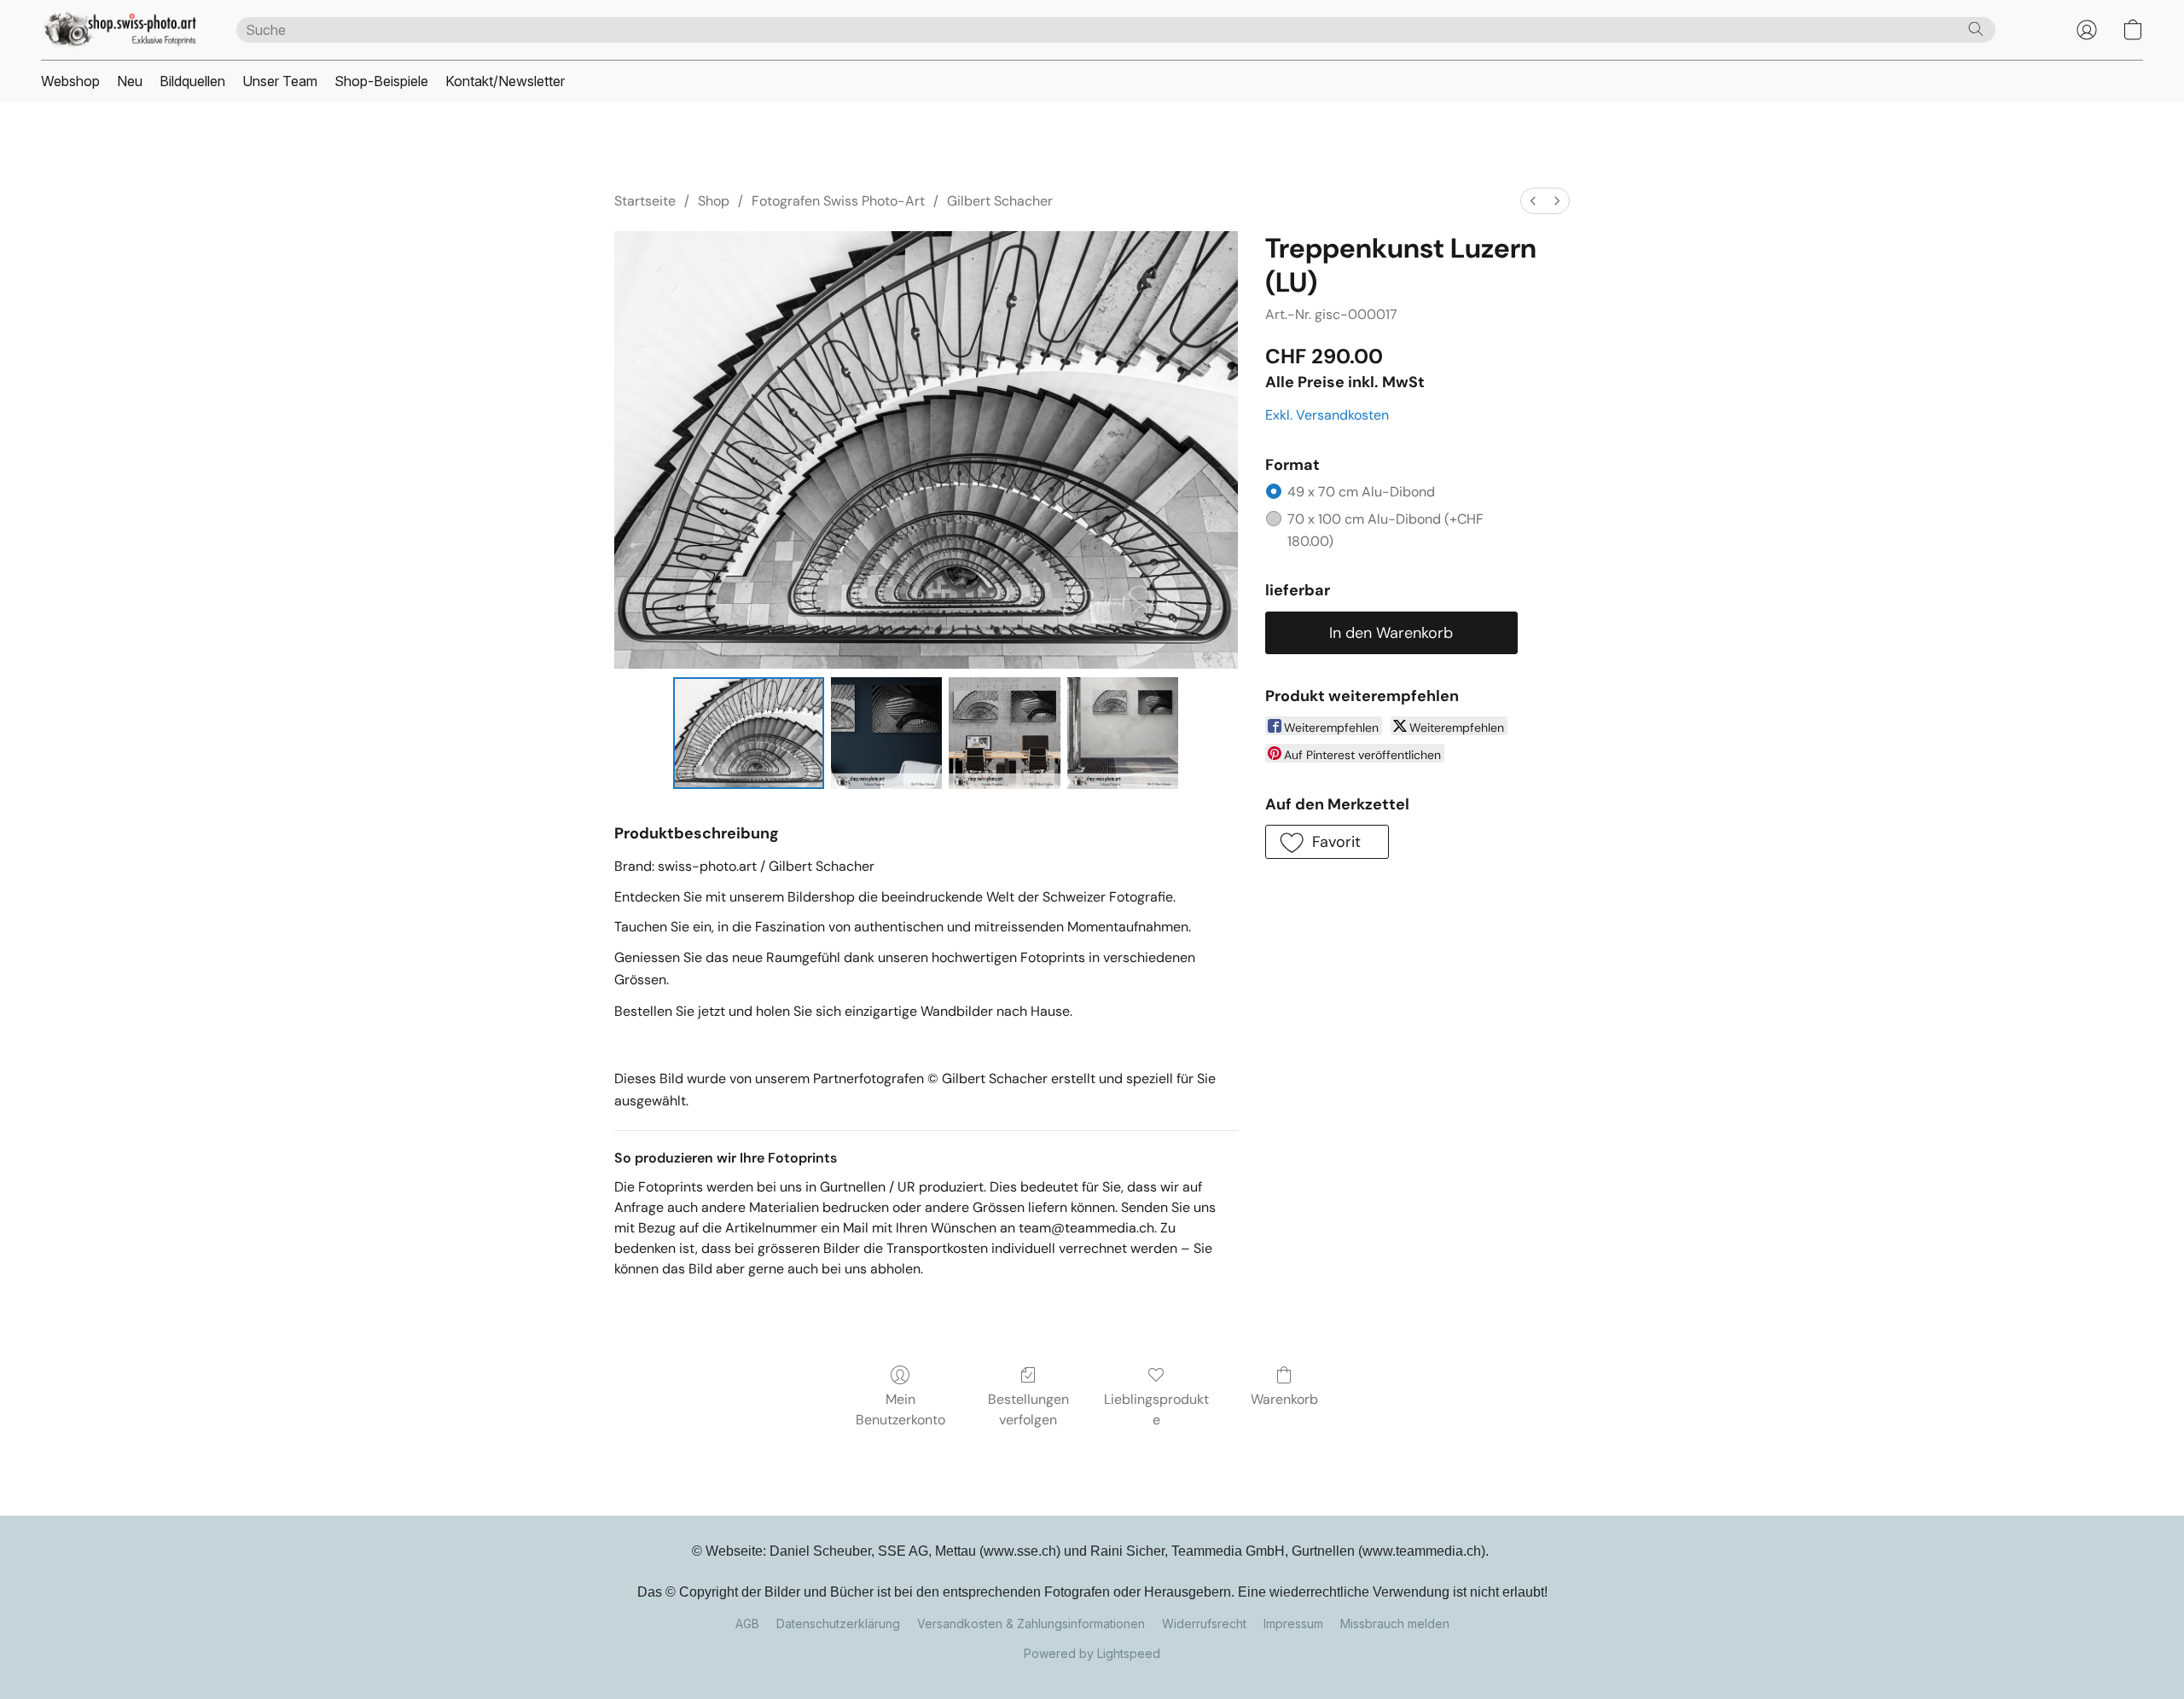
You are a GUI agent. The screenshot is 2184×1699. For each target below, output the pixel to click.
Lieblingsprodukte (1156, 1409)
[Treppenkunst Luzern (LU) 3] (1123, 733)
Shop (714, 201)
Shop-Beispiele (381, 81)
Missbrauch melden (1395, 1624)
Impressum (1293, 1624)
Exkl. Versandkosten (1327, 415)
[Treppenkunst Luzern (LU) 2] (1004, 733)
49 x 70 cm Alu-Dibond (1361, 492)
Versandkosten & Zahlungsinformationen (1031, 1624)
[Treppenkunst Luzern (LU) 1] (886, 733)
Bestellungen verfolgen (1028, 1409)
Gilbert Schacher (1000, 201)
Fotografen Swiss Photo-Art (838, 201)
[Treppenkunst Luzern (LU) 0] (749, 733)
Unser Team (280, 81)
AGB (747, 1624)
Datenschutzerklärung (838, 1624)
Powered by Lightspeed (1092, 1653)
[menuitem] (1533, 201)
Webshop (70, 81)
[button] (122, 30)
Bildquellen (192, 81)
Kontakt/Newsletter (505, 81)
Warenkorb (1284, 1399)
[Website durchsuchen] (1976, 29)
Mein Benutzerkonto (900, 1409)
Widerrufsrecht (1204, 1624)
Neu (130, 81)
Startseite (645, 201)
